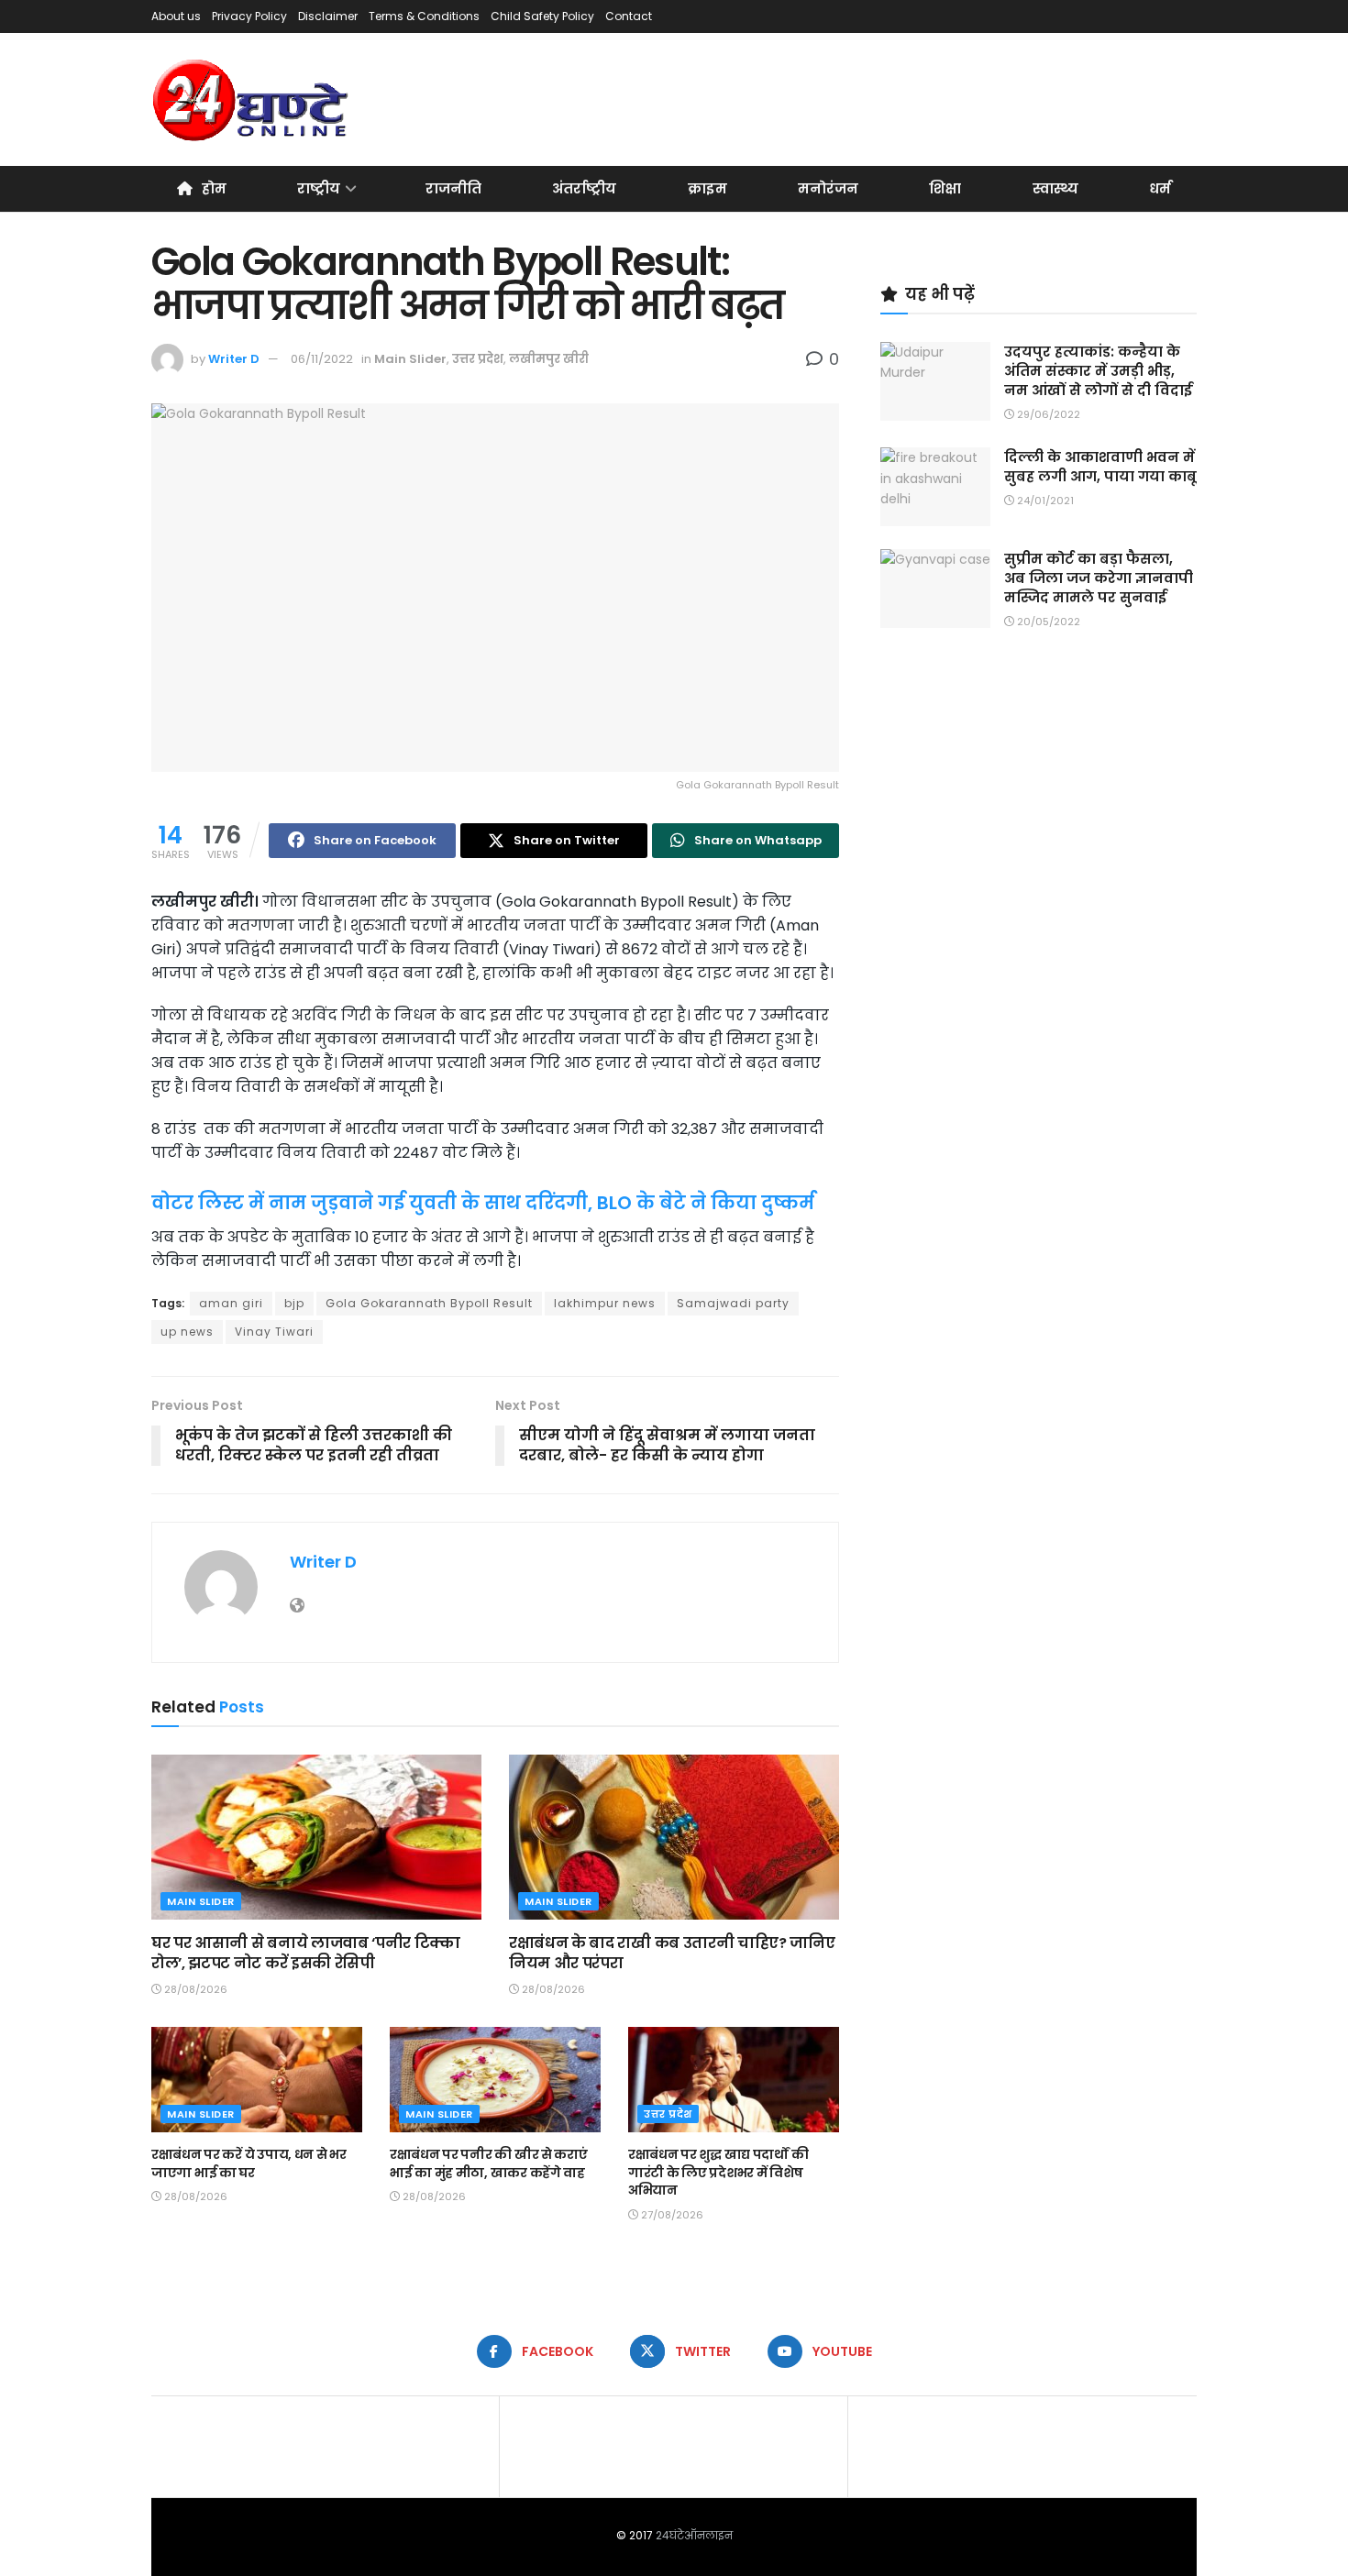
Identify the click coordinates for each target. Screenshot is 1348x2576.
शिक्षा (945, 188)
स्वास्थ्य (1055, 188)
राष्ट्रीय (319, 188)
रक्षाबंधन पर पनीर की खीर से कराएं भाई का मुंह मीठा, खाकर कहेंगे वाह (489, 2163)
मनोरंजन (828, 188)
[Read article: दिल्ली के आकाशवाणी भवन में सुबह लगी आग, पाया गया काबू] (935, 487)
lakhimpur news (605, 1303)
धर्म (1160, 188)
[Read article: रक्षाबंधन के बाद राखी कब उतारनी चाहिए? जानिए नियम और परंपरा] (674, 1837)
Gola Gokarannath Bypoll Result (429, 1303)
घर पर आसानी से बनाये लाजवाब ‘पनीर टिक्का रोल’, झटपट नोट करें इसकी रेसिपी (306, 1953)
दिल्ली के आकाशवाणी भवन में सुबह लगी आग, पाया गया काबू (1100, 467)
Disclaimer (328, 16)
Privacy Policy (249, 16)
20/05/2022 (1047, 622)
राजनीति (453, 188)
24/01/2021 (1044, 501)
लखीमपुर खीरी (549, 359)
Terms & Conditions (424, 16)
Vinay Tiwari (274, 1332)
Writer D (234, 359)
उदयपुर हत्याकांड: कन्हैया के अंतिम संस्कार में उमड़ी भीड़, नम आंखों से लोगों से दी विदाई (1098, 371)
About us (176, 16)
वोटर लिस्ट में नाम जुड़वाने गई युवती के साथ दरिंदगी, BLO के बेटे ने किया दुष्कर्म (483, 1203)
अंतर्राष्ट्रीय (584, 188)
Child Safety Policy (542, 16)
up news (187, 1332)
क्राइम (707, 188)
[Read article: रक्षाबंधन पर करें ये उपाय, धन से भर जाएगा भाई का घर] (257, 2080)
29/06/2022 (1047, 414)
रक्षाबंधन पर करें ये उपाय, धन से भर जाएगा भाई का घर (249, 2163)
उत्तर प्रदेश (478, 359)
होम (214, 188)
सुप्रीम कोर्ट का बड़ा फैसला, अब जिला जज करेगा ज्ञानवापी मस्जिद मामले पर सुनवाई (1099, 578)
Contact (629, 16)
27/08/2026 (671, 2215)
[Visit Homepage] (252, 100)
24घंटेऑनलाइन (694, 2535)
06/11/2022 (322, 359)
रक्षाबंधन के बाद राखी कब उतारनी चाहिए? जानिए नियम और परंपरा (672, 1953)
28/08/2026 (194, 1989)
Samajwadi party (733, 1303)
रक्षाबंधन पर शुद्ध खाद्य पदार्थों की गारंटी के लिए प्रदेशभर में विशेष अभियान (718, 2172)
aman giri (231, 1303)
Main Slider (410, 359)
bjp (294, 1303)
